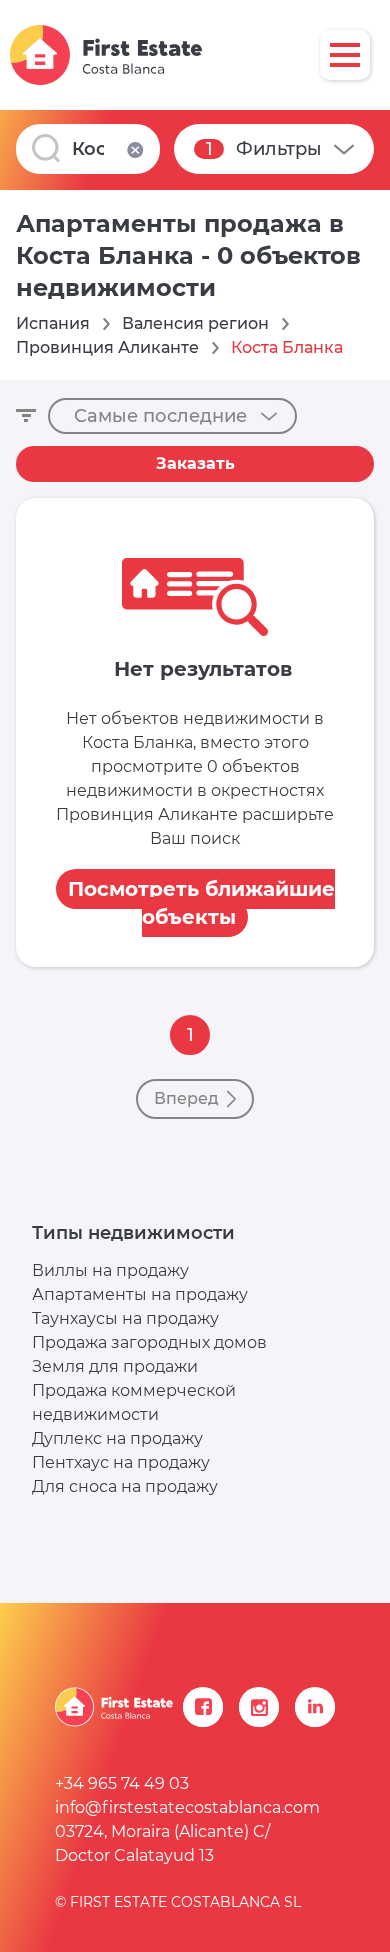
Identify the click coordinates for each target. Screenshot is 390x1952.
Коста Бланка (287, 347)
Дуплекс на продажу (117, 1438)
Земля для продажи (115, 1366)
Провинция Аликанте (107, 347)
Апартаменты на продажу (140, 1294)
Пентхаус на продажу (121, 1462)
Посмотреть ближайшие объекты (201, 903)
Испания (53, 323)
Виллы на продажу (110, 1270)
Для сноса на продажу (125, 1486)
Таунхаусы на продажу (125, 1318)
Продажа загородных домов (149, 1342)
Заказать (195, 463)
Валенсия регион (195, 323)
